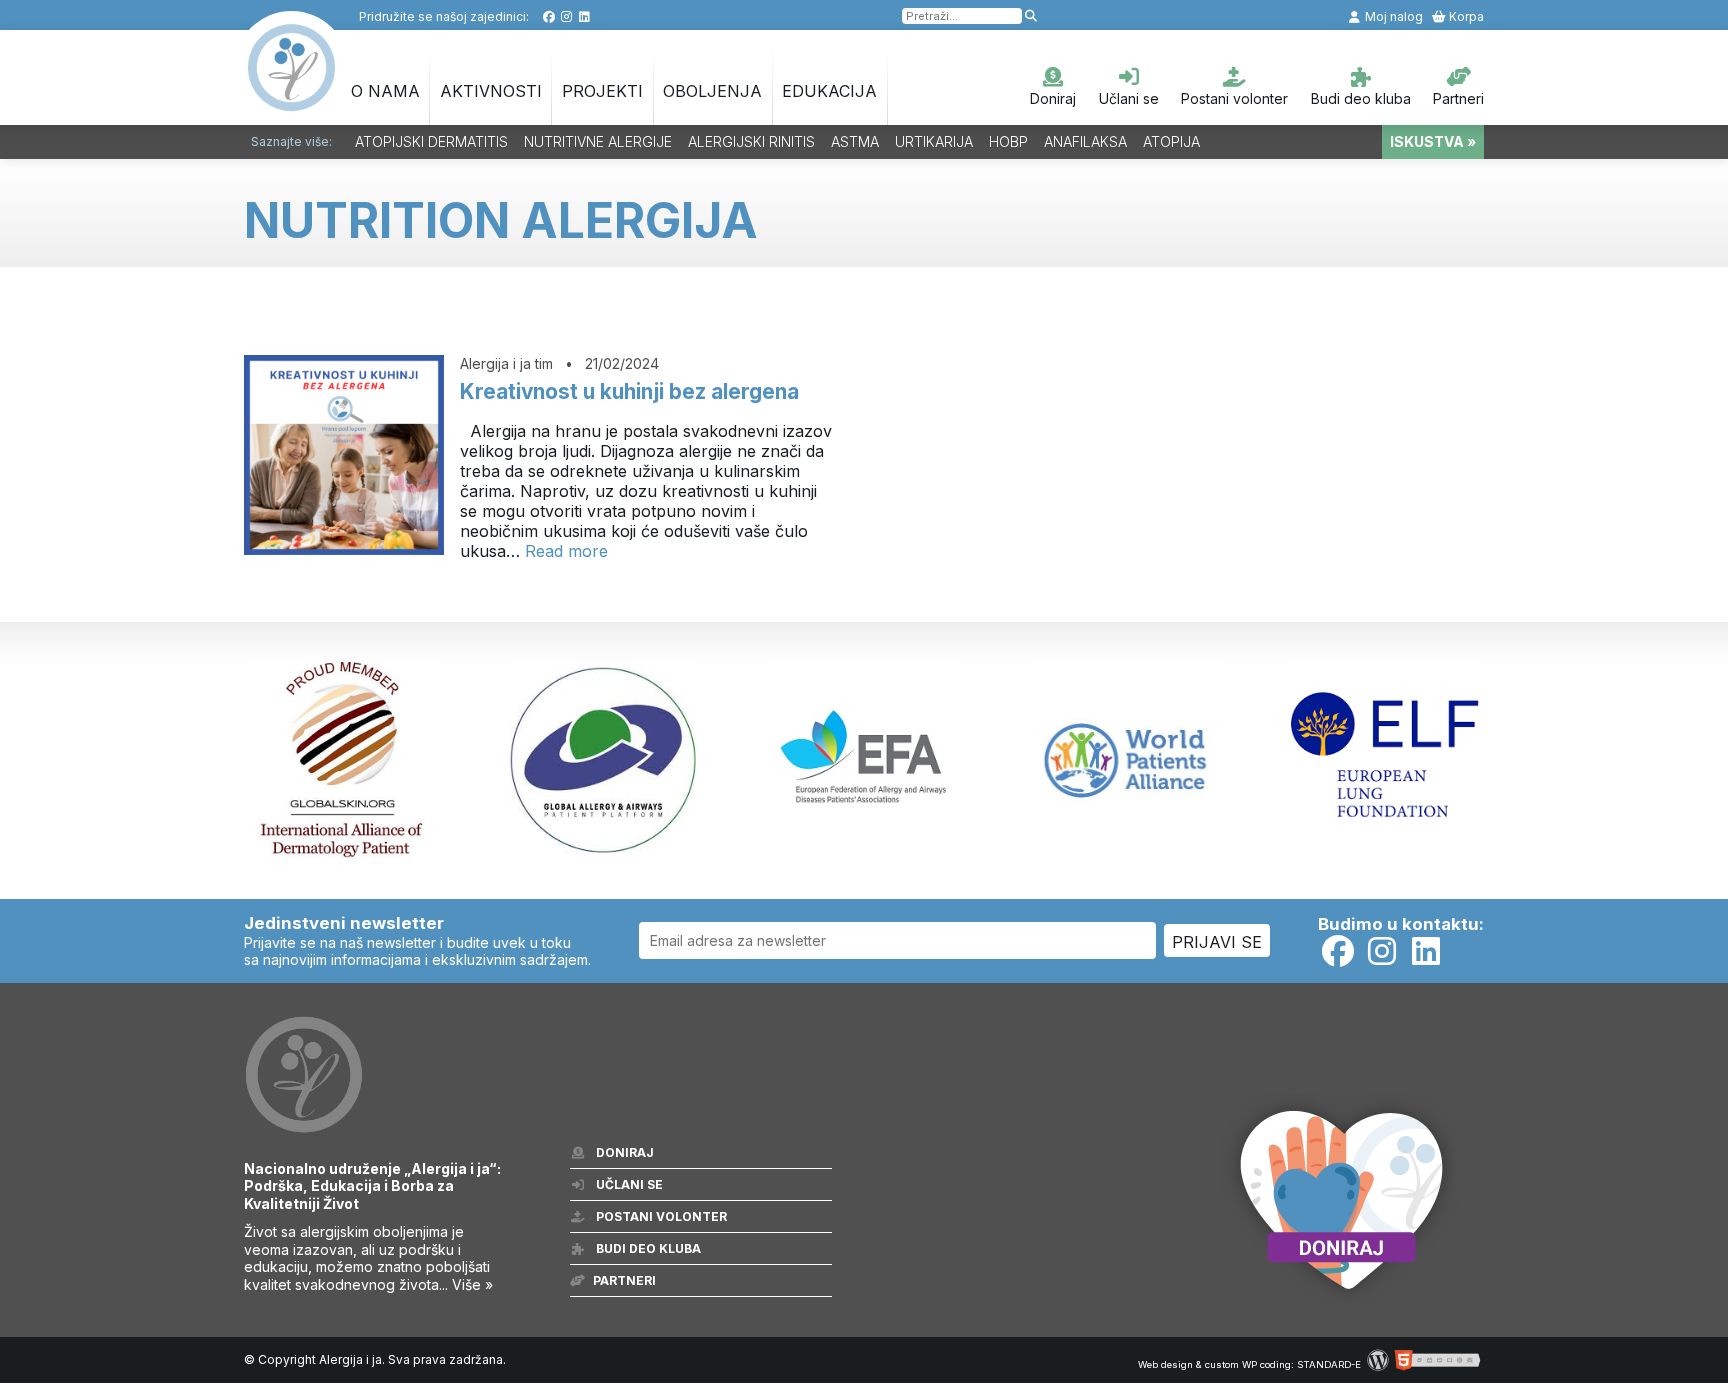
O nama (385, 91)
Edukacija (829, 91)
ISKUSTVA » (1433, 141)
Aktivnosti (491, 91)
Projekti (602, 91)
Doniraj (1053, 98)
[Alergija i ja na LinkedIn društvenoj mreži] (584, 16)
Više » (472, 1284)
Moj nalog (1392, 16)
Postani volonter (1234, 98)
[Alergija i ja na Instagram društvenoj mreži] (566, 16)
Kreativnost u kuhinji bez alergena (629, 391)
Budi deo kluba (1361, 98)
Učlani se (1129, 98)
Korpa (1465, 16)
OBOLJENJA (712, 91)
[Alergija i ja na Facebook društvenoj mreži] (548, 16)
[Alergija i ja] (292, 101)
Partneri (1458, 98)
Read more (566, 551)
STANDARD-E (1329, 1364)
